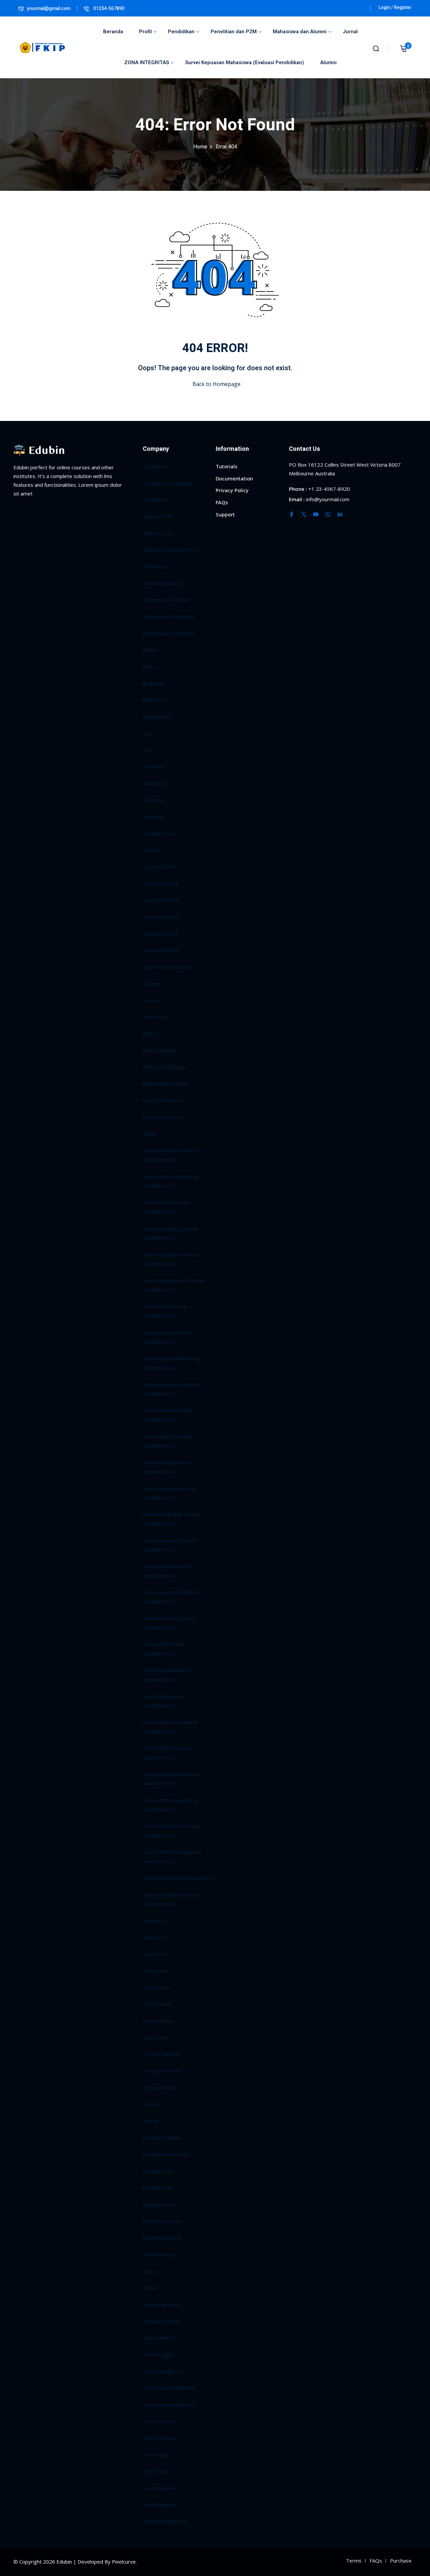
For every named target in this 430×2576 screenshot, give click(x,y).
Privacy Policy (159, 2088)
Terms (354, 2561)
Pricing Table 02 (162, 2071)
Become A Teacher (166, 600)
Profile (150, 2104)
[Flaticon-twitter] (304, 514)
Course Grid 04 (161, 917)
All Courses (156, 566)
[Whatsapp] (328, 514)
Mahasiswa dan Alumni (300, 32)
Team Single (158, 2355)
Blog (148, 667)
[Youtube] (316, 514)
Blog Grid (154, 683)
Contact (152, 850)
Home (200, 147)
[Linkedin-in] (340, 514)
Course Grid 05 (161, 934)
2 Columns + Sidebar (167, 483)
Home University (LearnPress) (179, 1878)
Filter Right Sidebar (166, 1084)
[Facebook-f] (292, 514)
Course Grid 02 (161, 884)
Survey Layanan (162, 2321)
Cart (148, 733)
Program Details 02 (166, 2154)
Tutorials (227, 466)
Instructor (155, 1921)
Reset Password (162, 2221)
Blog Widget (157, 717)
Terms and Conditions (169, 2388)
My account (157, 2004)
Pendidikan (181, 32)
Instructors (156, 1954)
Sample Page (159, 2255)
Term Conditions (163, 2371)
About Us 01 (158, 516)
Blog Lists (154, 700)
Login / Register (395, 8)
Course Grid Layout (166, 967)
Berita (150, 650)
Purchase (401, 2561)
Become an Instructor (169, 616)
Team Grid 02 (159, 2338)
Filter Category (160, 1050)
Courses (153, 984)
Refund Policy (159, 2204)
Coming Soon (159, 833)
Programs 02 (158, 2188)
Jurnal (350, 32)
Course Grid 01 (161, 867)
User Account (159, 2421)
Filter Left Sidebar (164, 1067)
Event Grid (155, 1017)
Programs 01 (158, 2171)
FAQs (149, 1034)
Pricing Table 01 (162, 2054)
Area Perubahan (162, 583)
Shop (149, 2271)
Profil (145, 32)
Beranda (113, 32)
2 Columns (155, 466)
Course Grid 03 (161, 900)
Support (225, 514)
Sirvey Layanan (161, 2305)
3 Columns (155, 500)
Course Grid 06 (161, 950)
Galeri (150, 1134)
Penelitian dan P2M (234, 32)
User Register (159, 2488)
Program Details (162, 2138)
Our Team (155, 2037)
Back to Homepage (217, 384)
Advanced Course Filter (170, 550)
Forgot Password (163, 1100)
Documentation (234, 478)
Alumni (328, 62)
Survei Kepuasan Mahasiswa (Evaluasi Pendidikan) (245, 62)
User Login (156, 2455)
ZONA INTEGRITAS (147, 62)
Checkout (154, 767)
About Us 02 (158, 533)
